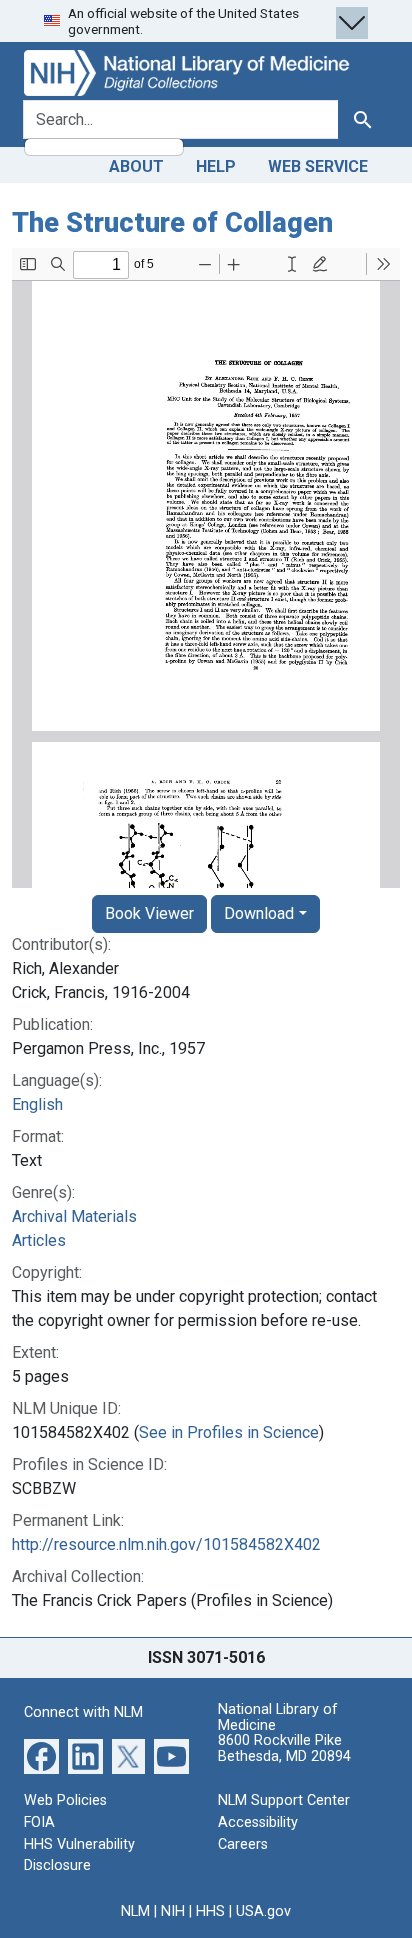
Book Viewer (149, 913)
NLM (135, 1911)
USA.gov (263, 1911)
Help (216, 166)
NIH (173, 1911)
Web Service (318, 166)
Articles (39, 1240)
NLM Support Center (284, 1800)
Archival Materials (74, 1216)
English (37, 1104)
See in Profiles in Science (229, 1432)
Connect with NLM (83, 1712)
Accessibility (258, 1822)
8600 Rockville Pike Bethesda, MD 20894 (284, 1748)
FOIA (39, 1822)
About (136, 166)
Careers (243, 1844)
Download (259, 913)
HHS (210, 1911)
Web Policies (65, 1800)
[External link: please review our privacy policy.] (41, 1755)
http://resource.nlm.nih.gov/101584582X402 (166, 1544)
